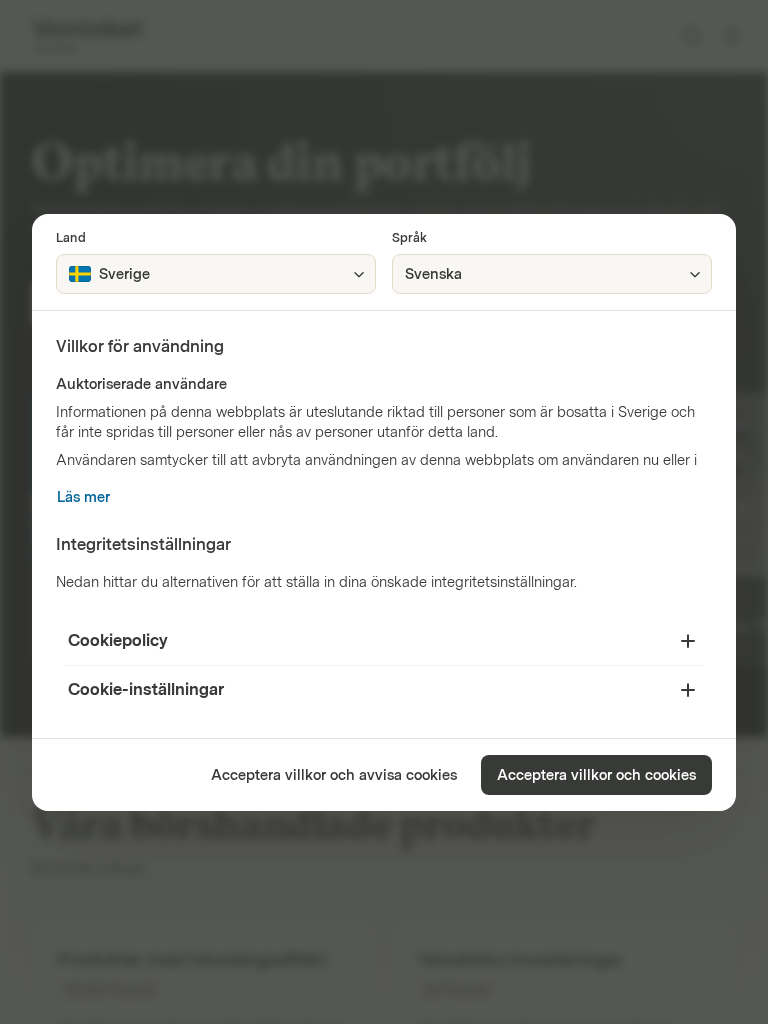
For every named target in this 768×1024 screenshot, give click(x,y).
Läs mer (83, 497)
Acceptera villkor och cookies (596, 775)
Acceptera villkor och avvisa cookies (334, 775)
